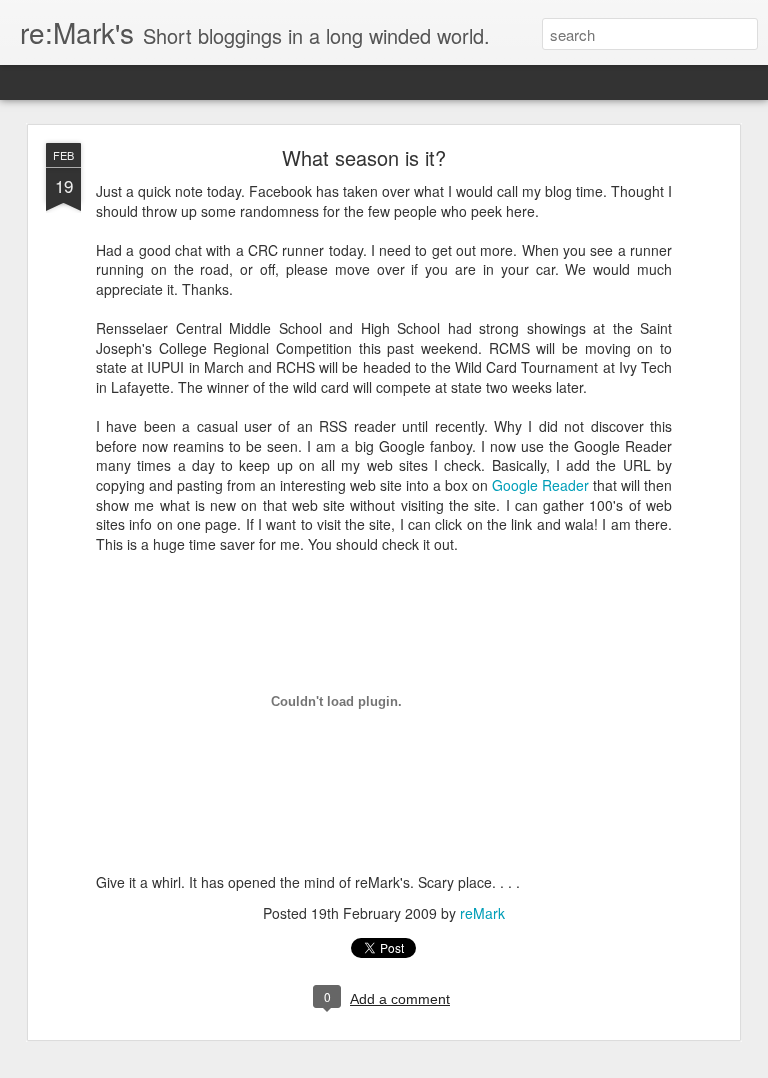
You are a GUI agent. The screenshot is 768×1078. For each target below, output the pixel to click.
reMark (482, 913)
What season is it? (364, 157)
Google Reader (540, 485)
